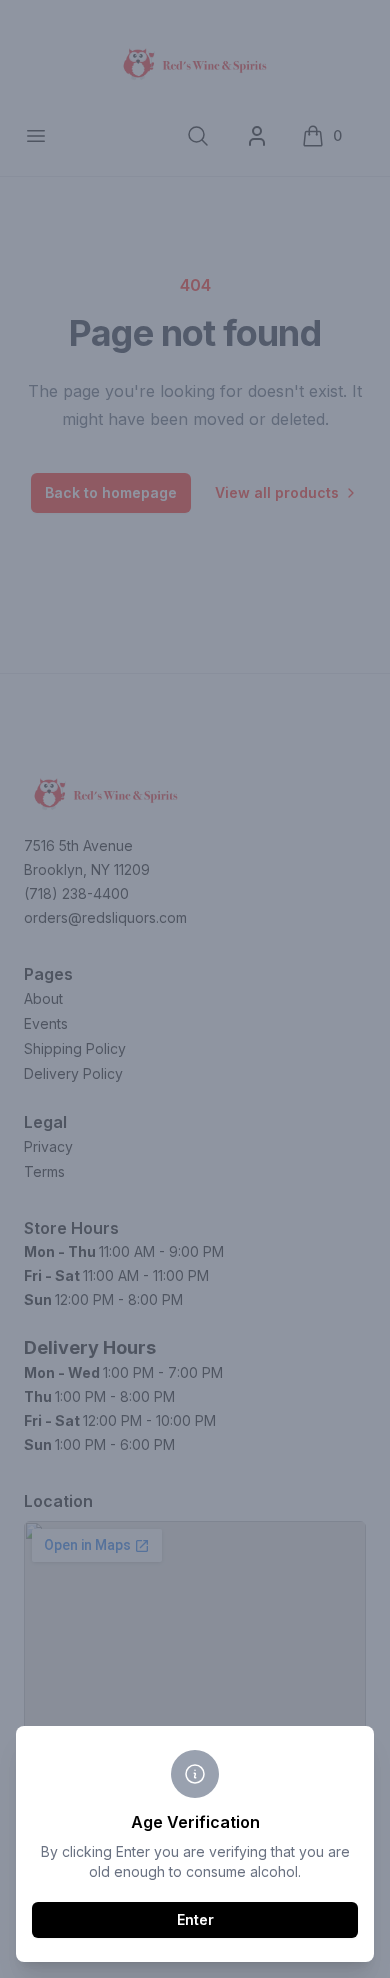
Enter (195, 1919)
